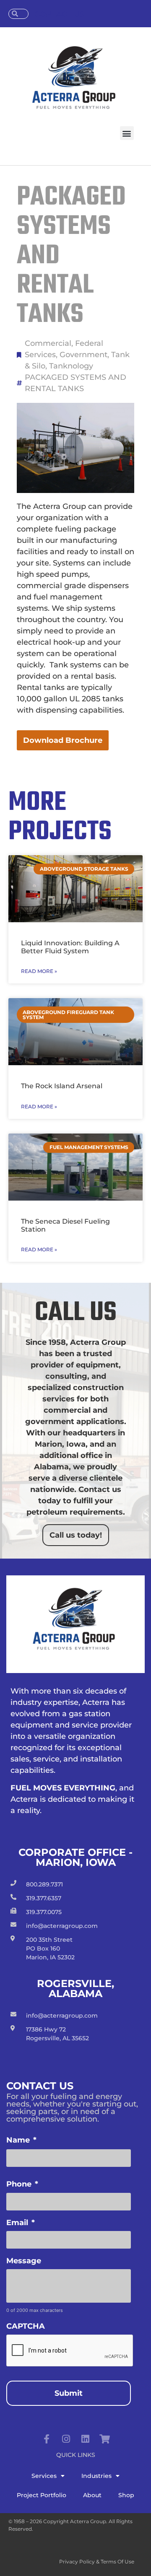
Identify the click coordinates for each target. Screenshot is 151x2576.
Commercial (48, 343)
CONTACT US (59, 14)
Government (83, 355)
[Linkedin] (85, 2439)
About (92, 2495)
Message (24, 2261)
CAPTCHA (26, 2326)
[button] (127, 133)
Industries (96, 2476)
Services (44, 2476)
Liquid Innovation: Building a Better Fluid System (70, 947)
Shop (126, 2495)
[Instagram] (66, 2439)
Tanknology (71, 366)
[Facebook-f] (47, 2439)
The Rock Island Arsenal (62, 1086)
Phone (22, 2184)
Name (21, 2140)
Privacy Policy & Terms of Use (97, 2562)
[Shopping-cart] (104, 2439)
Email (21, 2223)
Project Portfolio (42, 2495)
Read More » (39, 971)
